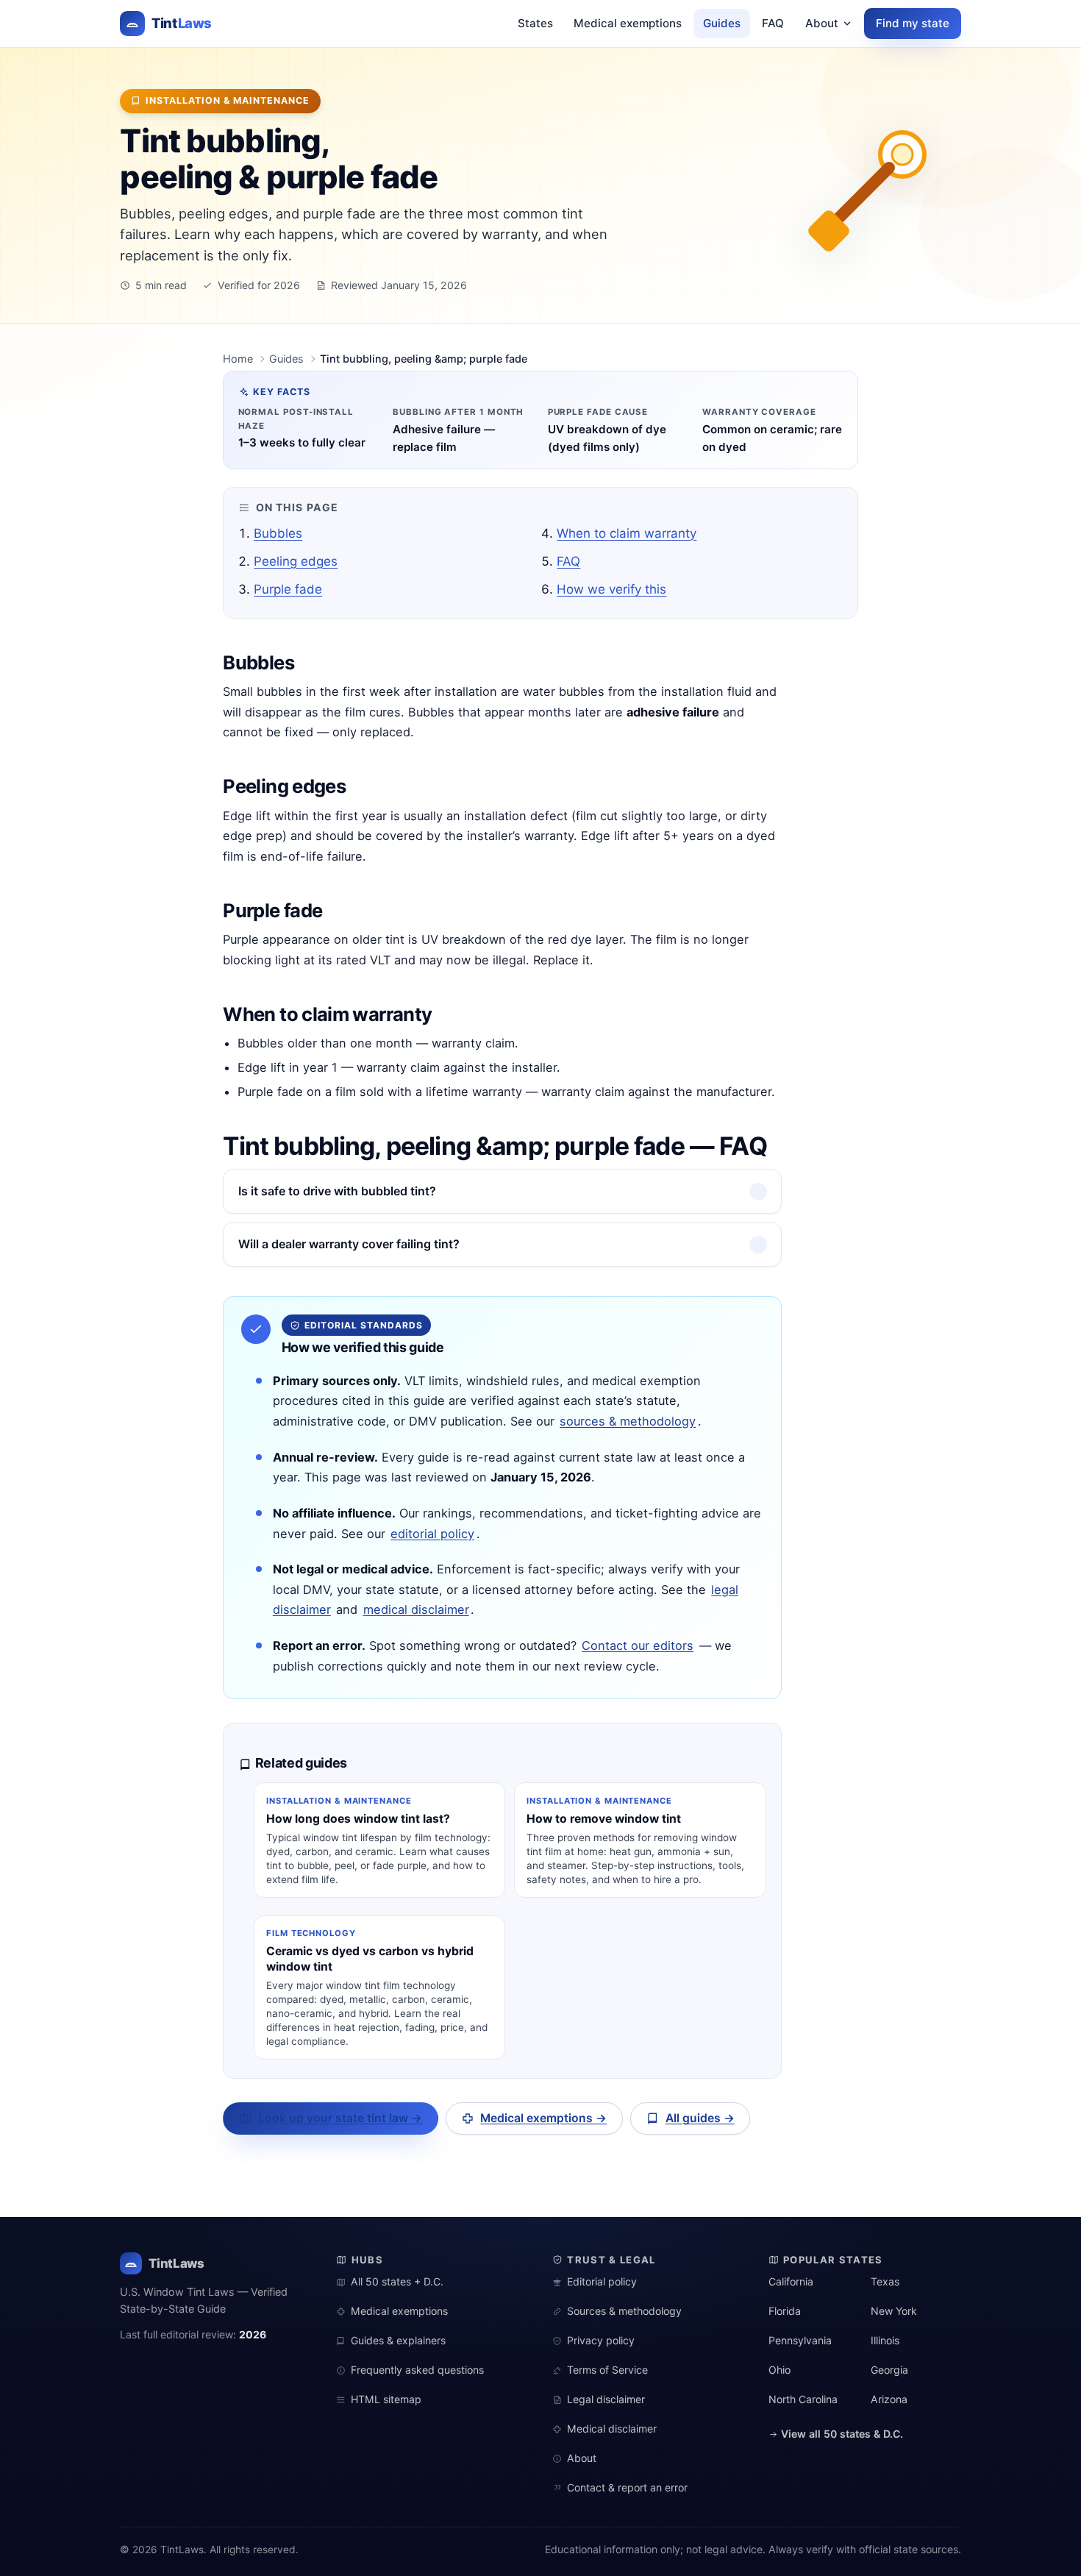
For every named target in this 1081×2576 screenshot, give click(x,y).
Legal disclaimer (606, 2399)
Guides (722, 23)
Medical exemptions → (543, 2118)
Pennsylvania (800, 2340)
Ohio (779, 2370)
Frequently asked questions (417, 2370)
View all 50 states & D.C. (841, 2434)
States (535, 23)
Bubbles (278, 533)
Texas (885, 2281)
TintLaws (176, 2263)
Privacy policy (601, 2340)
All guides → (700, 2118)
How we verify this (611, 589)
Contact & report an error (627, 2487)
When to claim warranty (627, 533)
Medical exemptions (628, 23)
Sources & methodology (624, 2311)
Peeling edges (296, 561)
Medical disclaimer (612, 2429)
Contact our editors (638, 1645)
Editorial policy (602, 2281)
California (791, 2281)
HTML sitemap (386, 2399)
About (822, 23)
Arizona (889, 2399)
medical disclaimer (416, 1609)
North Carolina (803, 2399)
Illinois (885, 2340)
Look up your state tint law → (340, 2118)
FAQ (773, 23)
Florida (785, 2311)
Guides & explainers (398, 2340)
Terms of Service (607, 2370)
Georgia (889, 2370)
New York (894, 2311)
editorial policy (432, 1534)
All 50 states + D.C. (397, 2281)
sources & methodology (628, 1421)
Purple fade (288, 589)
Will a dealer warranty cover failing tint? (349, 1244)
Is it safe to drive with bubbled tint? (337, 1191)
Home (238, 359)
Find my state (913, 23)
